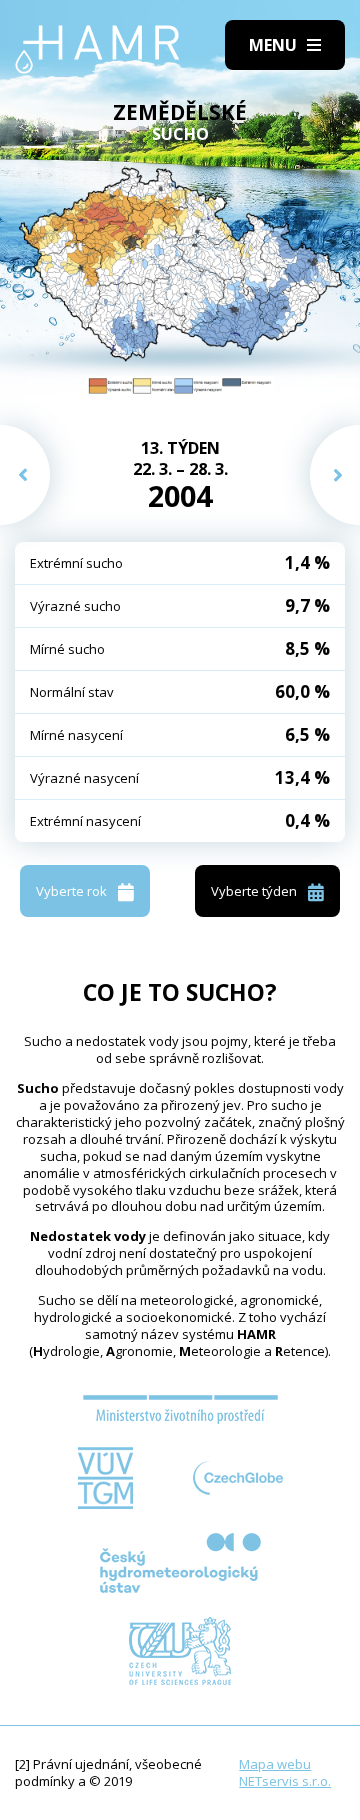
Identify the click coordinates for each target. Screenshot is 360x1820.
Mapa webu (275, 1764)
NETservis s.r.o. (285, 1781)
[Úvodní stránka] (97, 49)
